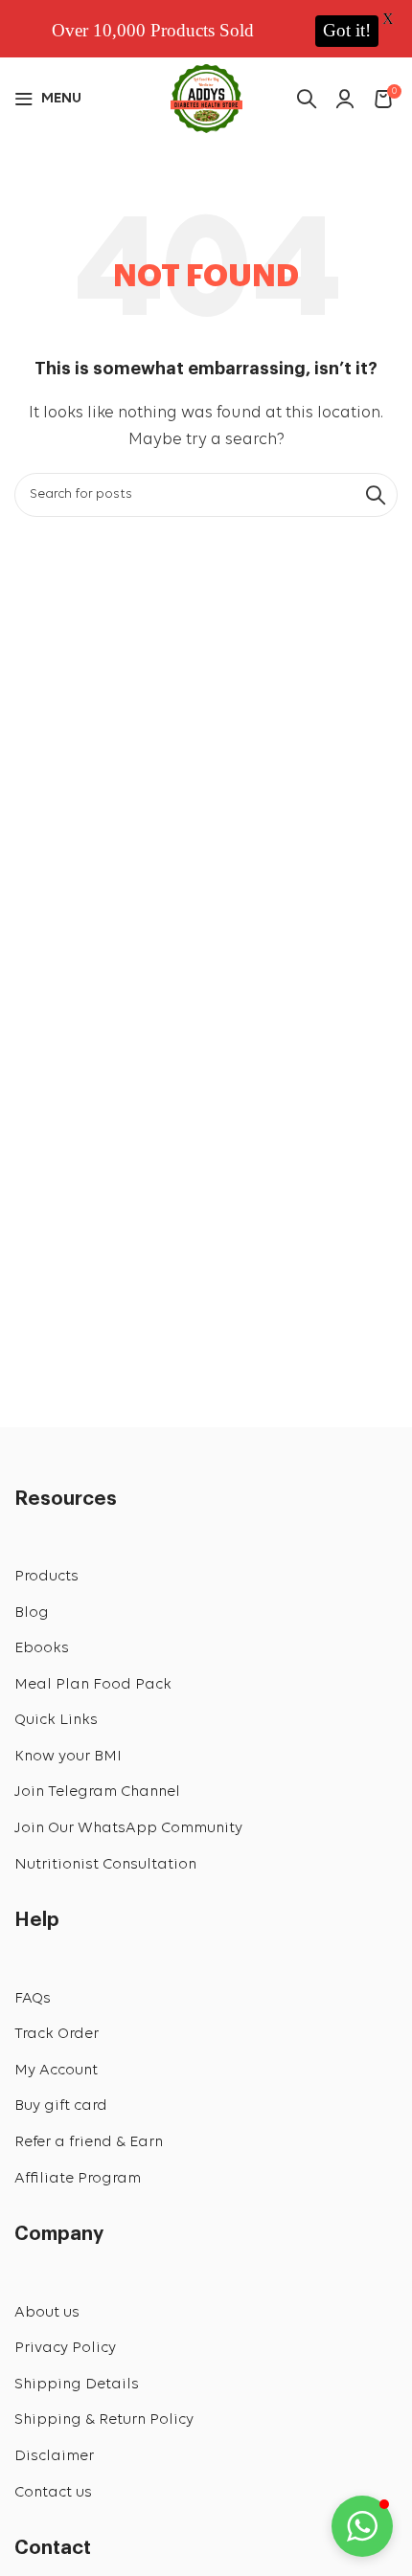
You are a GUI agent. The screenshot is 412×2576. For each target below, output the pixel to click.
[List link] (206, 1578)
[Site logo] (206, 96)
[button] (362, 2526)
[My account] (345, 99)
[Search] (307, 99)
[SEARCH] (376, 495)
